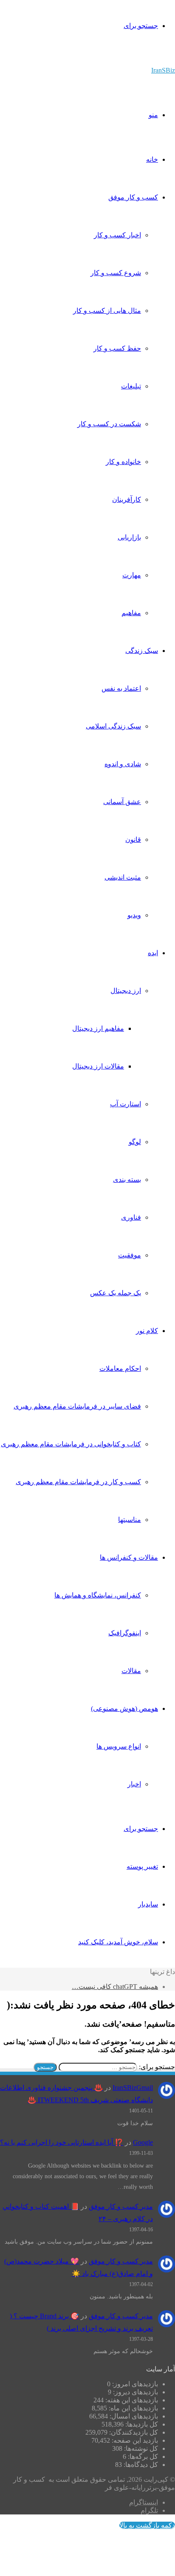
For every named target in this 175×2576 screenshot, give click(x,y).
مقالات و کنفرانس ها (129, 1557)
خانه (152, 159)
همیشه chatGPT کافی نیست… (115, 1987)
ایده (153, 953)
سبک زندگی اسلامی (113, 726)
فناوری (131, 1217)
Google (143, 2142)
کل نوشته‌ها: (140, 2448)
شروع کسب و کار (116, 273)
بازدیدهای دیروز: (135, 2392)
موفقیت (130, 1255)
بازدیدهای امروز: (134, 2384)
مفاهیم (131, 613)
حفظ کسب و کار (117, 348)
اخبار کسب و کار (117, 235)
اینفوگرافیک (125, 1633)
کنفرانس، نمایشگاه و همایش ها (98, 1595)
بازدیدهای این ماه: (133, 2408)
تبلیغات (131, 386)
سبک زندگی (142, 651)
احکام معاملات (120, 1368)
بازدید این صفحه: (134, 2440)
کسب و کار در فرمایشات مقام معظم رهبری (78, 1482)
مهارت (132, 575)
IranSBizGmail (133, 2088)
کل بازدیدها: (141, 2424)
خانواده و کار (123, 462)
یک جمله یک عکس (116, 1293)
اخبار (134, 1784)
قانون (133, 839)
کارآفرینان (127, 499)
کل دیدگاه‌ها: (140, 2465)
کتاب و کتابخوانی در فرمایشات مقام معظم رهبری (71, 1444)
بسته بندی (127, 1180)
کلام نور (147, 1331)
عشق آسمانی (122, 802)
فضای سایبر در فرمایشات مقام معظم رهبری (77, 1406)
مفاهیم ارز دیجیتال (98, 1028)
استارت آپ (126, 1104)
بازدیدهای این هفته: (131, 2400)
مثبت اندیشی (123, 877)
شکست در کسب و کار (109, 424)
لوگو (135, 1142)
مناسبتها (130, 1520)
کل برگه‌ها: (142, 2456)
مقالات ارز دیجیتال (98, 1066)
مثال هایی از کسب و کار (107, 311)
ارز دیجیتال (126, 991)
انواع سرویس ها (119, 1746)
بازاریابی (129, 537)
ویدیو (134, 915)
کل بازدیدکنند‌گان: (133, 2432)
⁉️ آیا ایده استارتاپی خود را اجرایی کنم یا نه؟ (62, 2142)
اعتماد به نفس (121, 688)
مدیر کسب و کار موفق (121, 2206)
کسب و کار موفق (133, 197)
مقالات (131, 1671)
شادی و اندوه (123, 764)
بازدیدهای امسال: (133, 2416)
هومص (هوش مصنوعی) (124, 1708)
